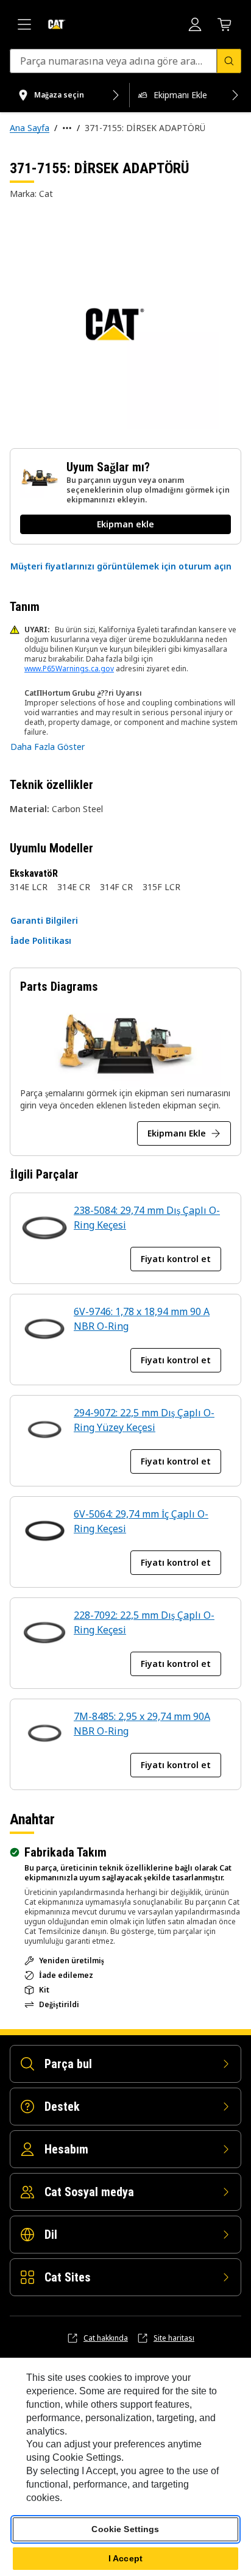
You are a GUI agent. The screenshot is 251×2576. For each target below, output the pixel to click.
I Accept (125, 2558)
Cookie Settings (125, 2529)
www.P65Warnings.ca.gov (69, 669)
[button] (121, 566)
